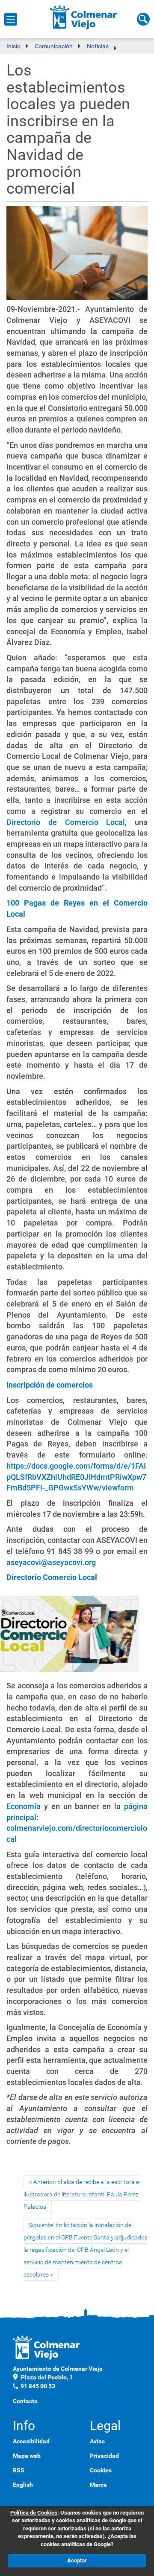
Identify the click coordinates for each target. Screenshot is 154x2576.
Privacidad (104, 2456)
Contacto (25, 2401)
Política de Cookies (34, 2513)
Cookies (101, 2470)
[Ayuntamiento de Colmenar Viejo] (84, 17)
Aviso (97, 2441)
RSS (19, 2470)
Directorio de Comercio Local (66, 822)
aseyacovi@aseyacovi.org (51, 1562)
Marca (98, 2485)
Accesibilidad (31, 2441)
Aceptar (77, 2560)
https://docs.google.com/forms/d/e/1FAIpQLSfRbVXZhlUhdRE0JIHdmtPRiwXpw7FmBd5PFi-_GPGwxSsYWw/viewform (76, 1477)
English (23, 2485)
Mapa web (27, 2456)
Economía (24, 1806)
